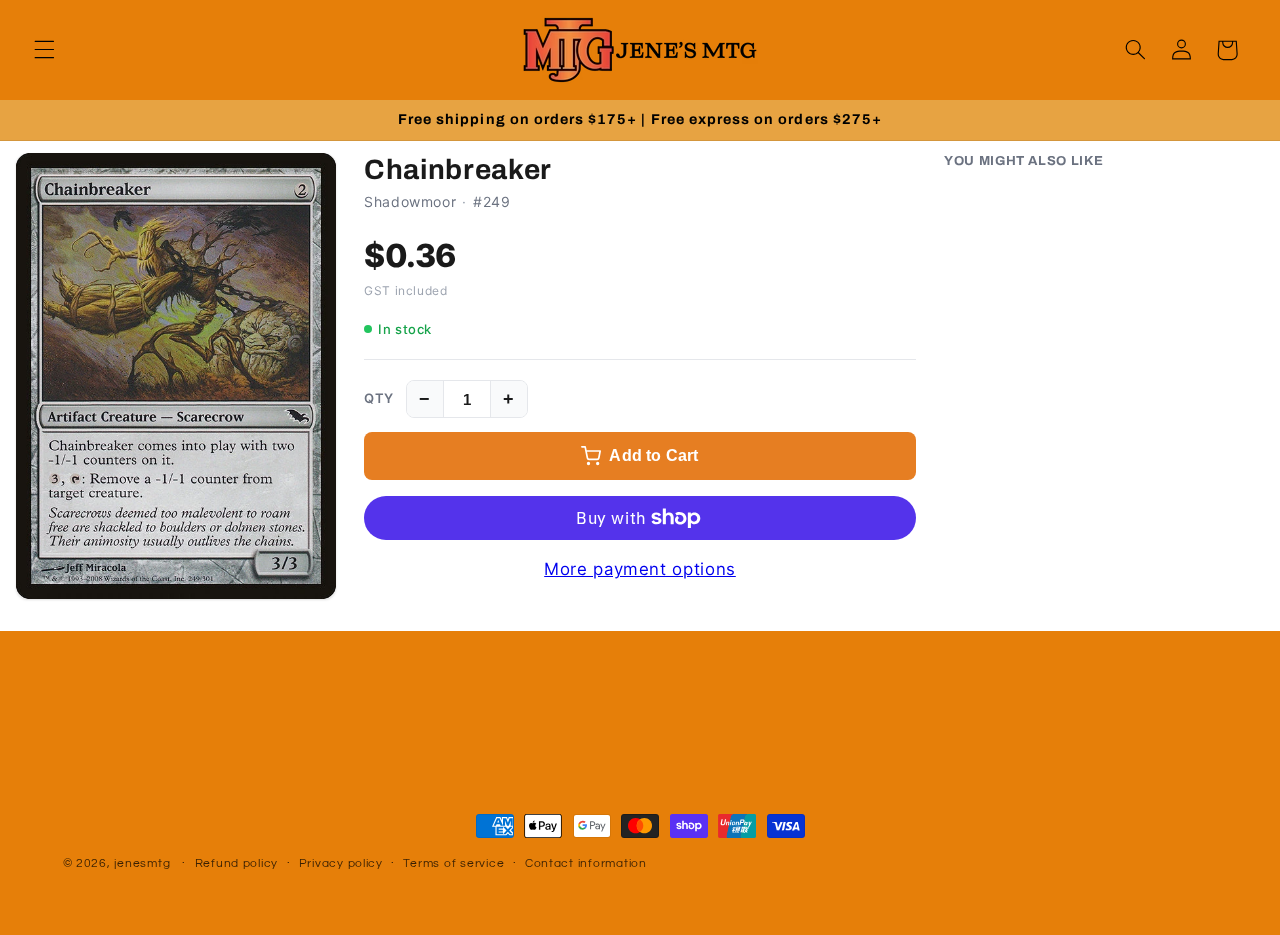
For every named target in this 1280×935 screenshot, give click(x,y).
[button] (44, 50)
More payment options (640, 569)
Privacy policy (341, 864)
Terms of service (453, 864)
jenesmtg (142, 863)
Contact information (586, 864)
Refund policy (237, 864)
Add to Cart (653, 455)
